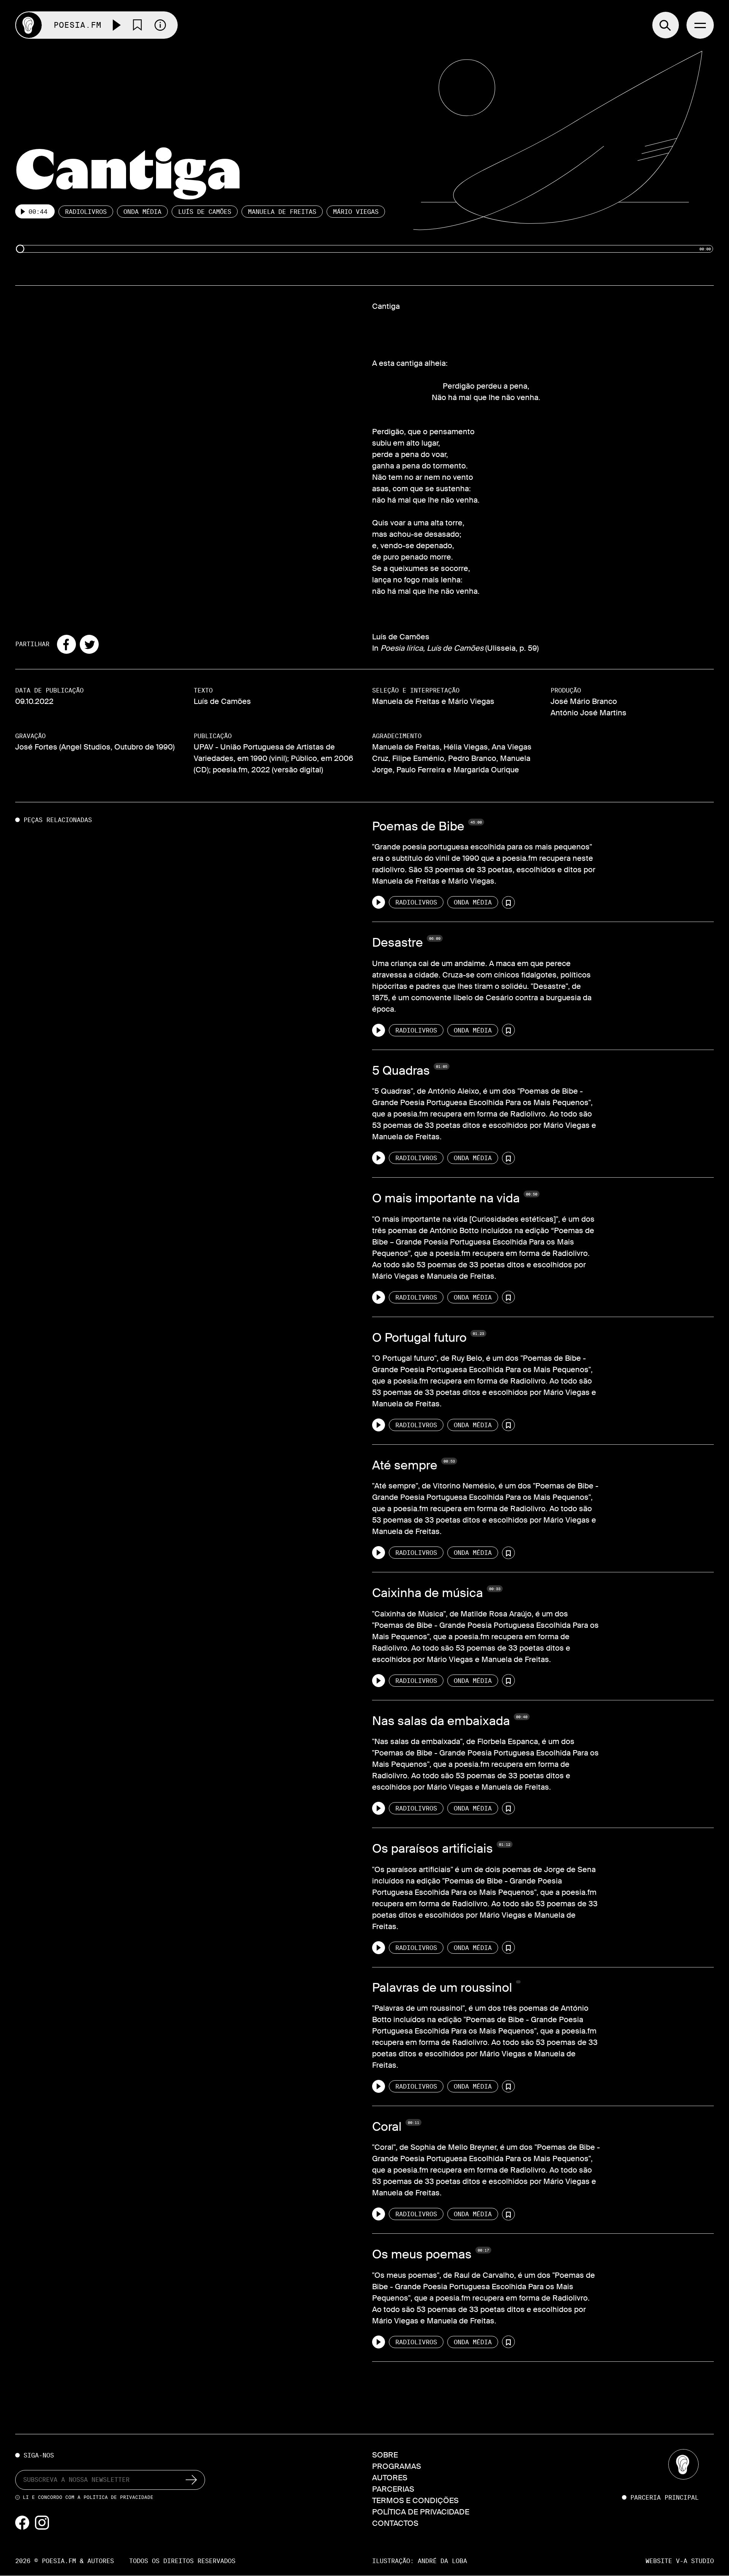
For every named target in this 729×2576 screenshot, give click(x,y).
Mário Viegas (356, 212)
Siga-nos (39, 2456)
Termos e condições (415, 2500)
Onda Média (142, 212)
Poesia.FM (77, 25)
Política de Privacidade (118, 2497)
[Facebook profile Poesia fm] (23, 2522)
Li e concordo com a (88, 2497)
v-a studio (695, 2561)
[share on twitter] (89, 644)
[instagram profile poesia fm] (42, 2522)
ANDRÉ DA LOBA (442, 2561)
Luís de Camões (205, 212)
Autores (390, 2478)
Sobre (385, 2455)
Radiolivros (86, 212)
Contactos (395, 2523)
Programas (397, 2466)
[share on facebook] (66, 644)
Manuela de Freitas (282, 212)
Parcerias (393, 2489)
